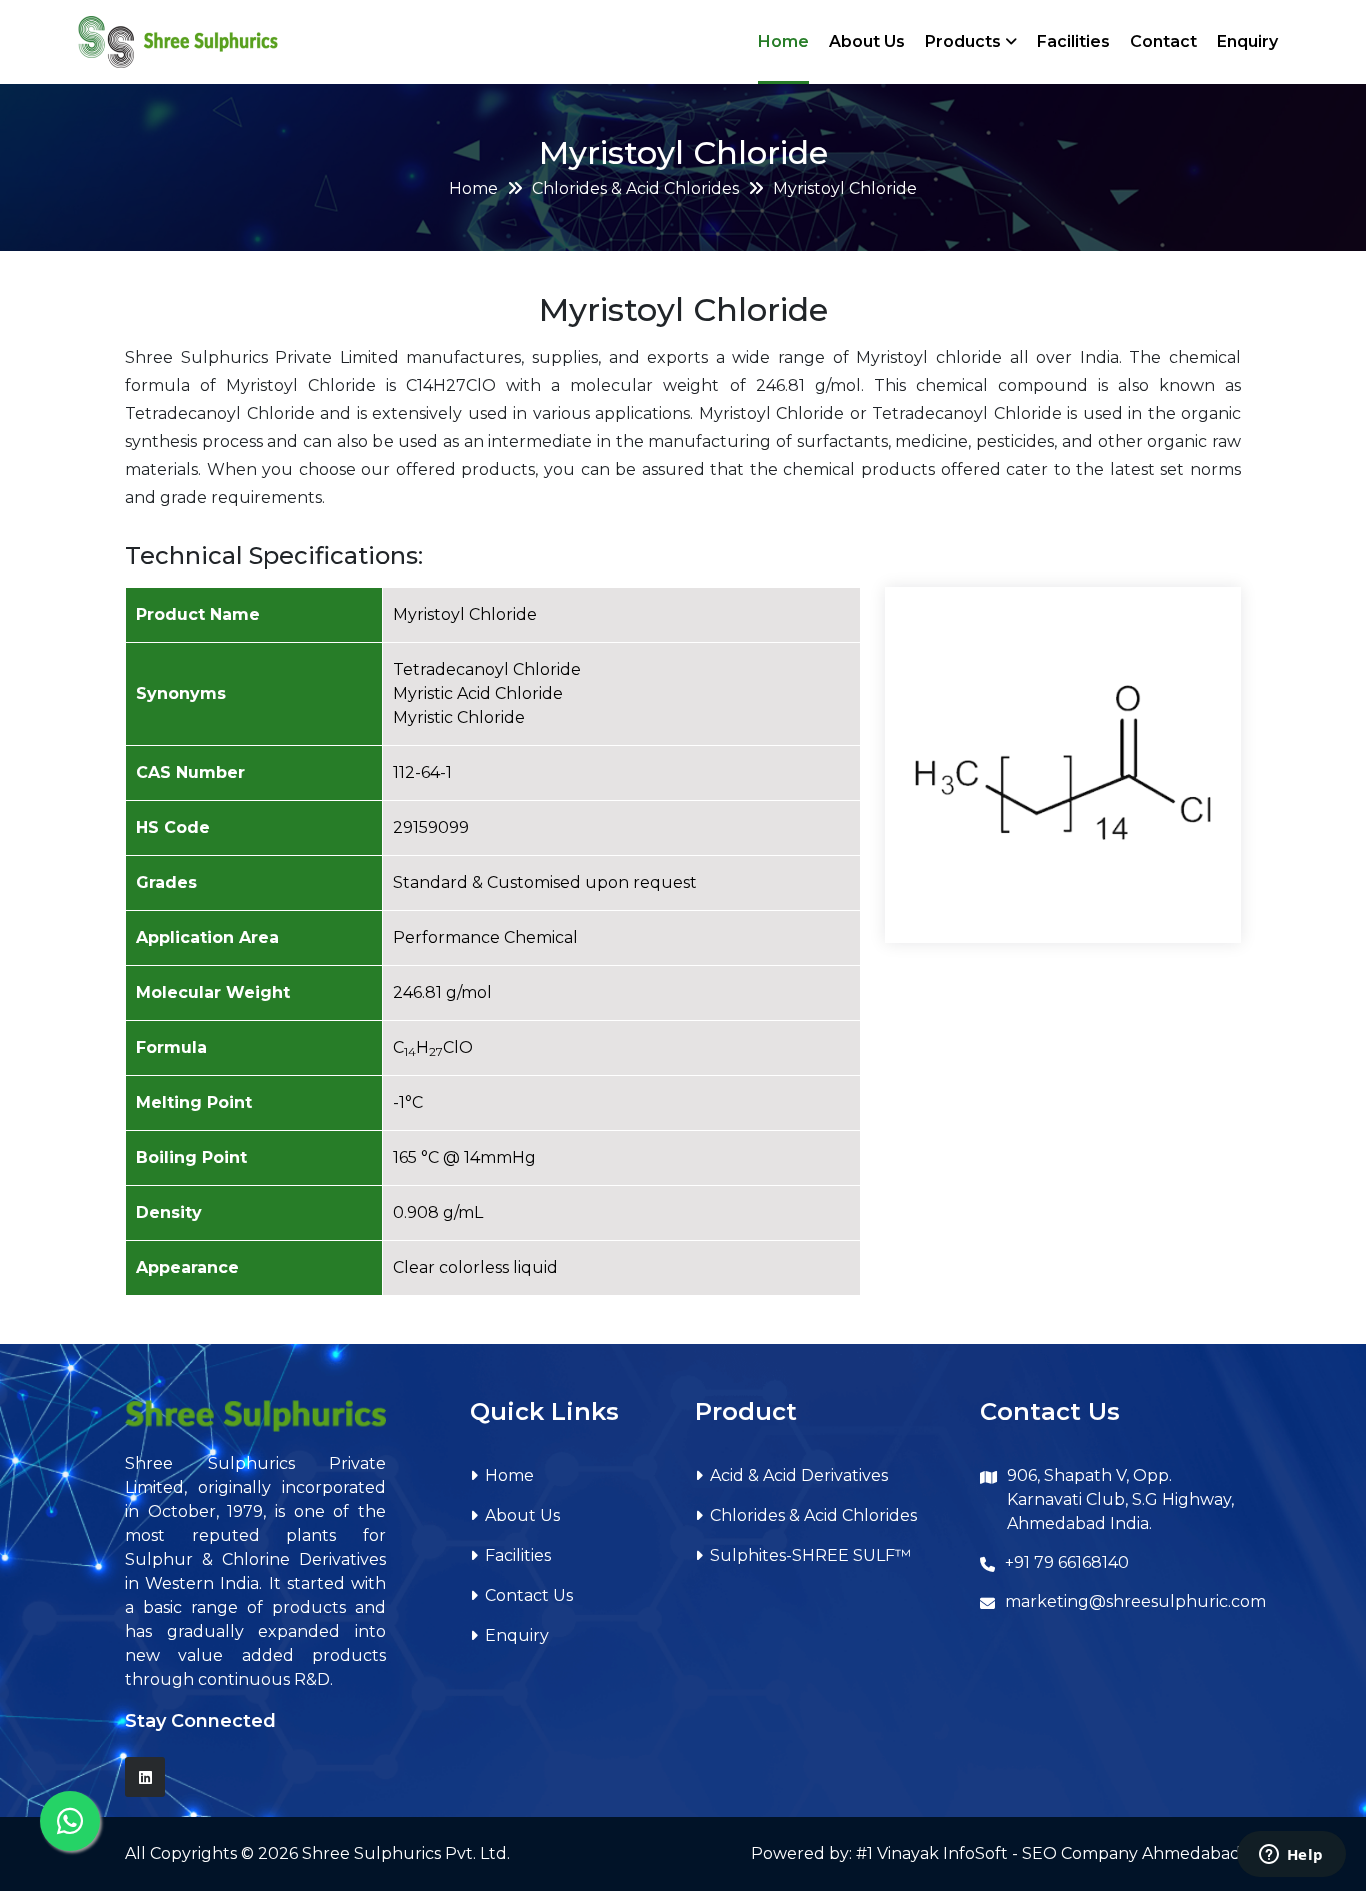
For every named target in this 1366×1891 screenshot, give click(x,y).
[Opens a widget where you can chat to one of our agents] (1291, 1856)
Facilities (1073, 41)
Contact (1163, 41)
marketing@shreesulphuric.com (1135, 1601)
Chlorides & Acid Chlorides (635, 188)
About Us (867, 41)
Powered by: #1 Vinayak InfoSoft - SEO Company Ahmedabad (996, 1853)
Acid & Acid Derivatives (799, 1475)
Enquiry (1247, 41)
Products (965, 41)
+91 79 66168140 (1067, 1562)
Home (783, 41)
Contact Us (529, 1595)
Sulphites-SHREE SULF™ (810, 1555)
